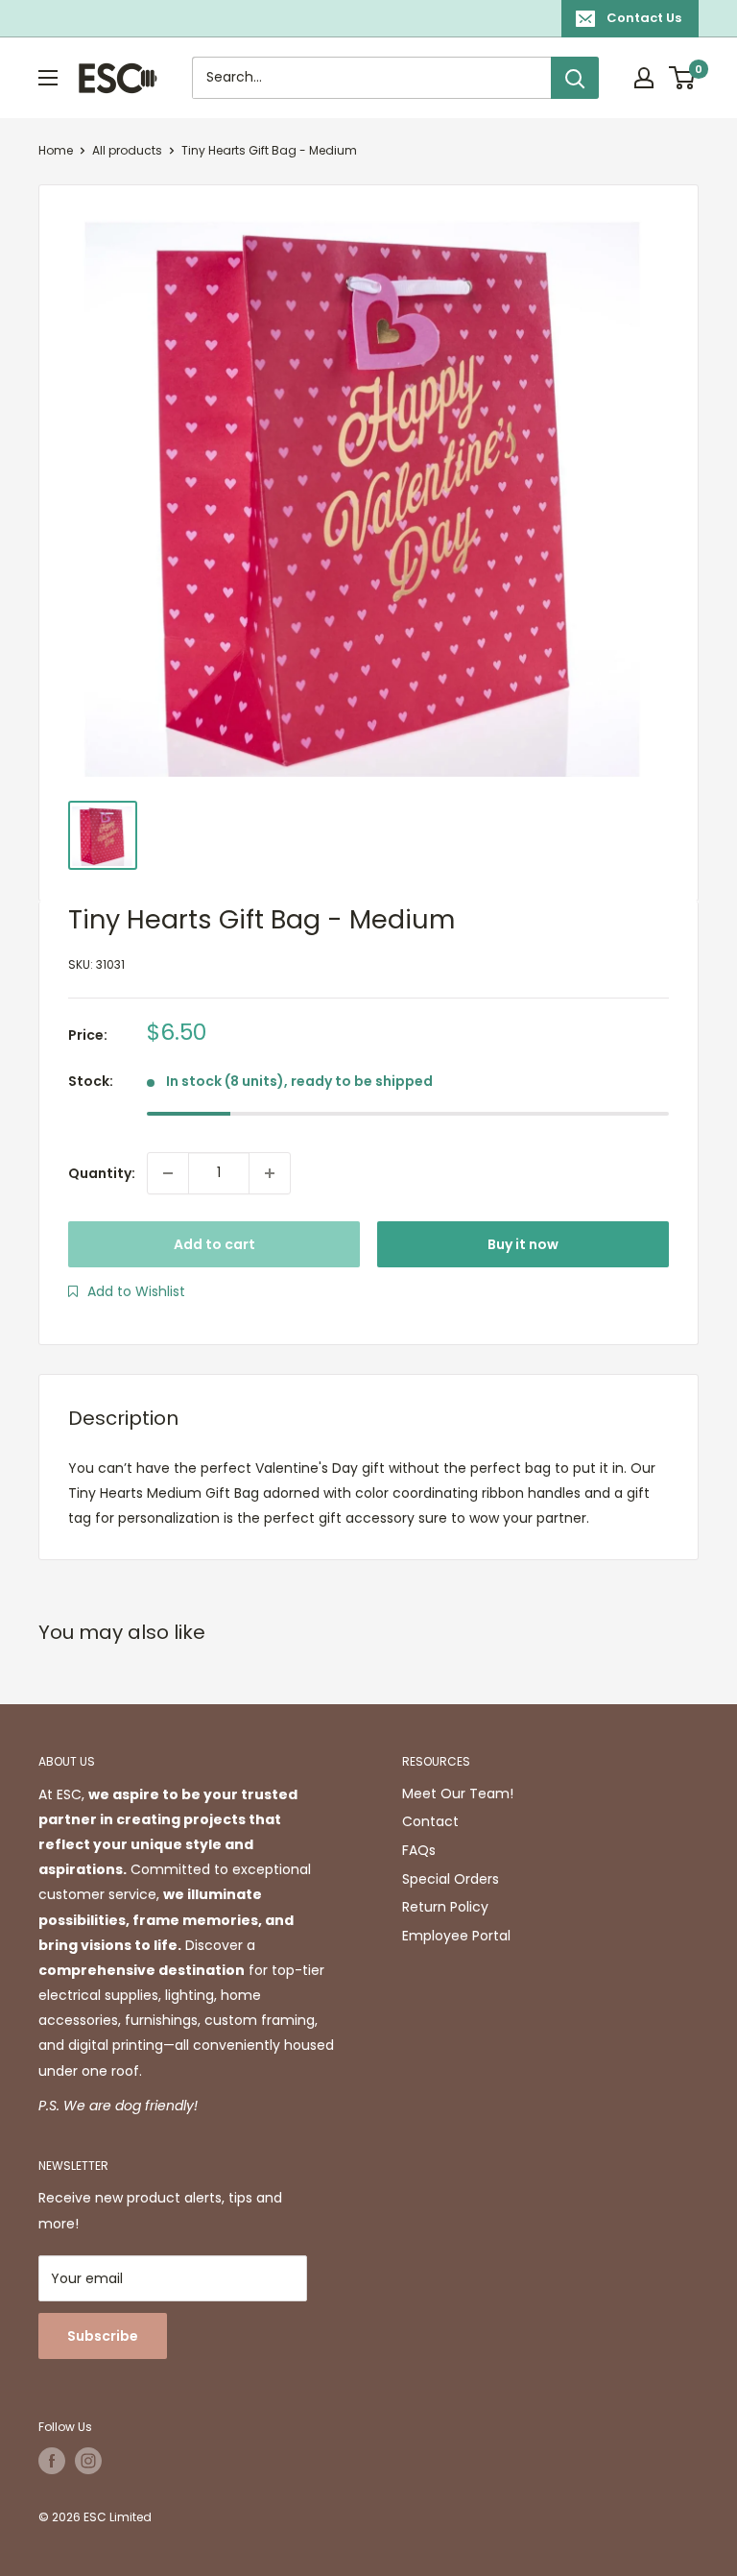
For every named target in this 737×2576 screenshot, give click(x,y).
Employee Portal (456, 1936)
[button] (127, 1291)
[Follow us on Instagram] (88, 2461)
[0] (683, 78)
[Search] (575, 78)
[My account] (644, 78)
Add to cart (214, 1244)
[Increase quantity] (270, 1173)
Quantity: (102, 1173)
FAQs (419, 1850)
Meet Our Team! (458, 1794)
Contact (430, 1821)
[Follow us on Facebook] (52, 2461)
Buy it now (523, 1244)
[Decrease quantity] (168, 1173)
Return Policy (445, 1907)
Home (56, 150)
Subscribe (103, 2336)
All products (127, 150)
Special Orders (451, 1879)
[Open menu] (48, 78)
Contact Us (644, 18)
